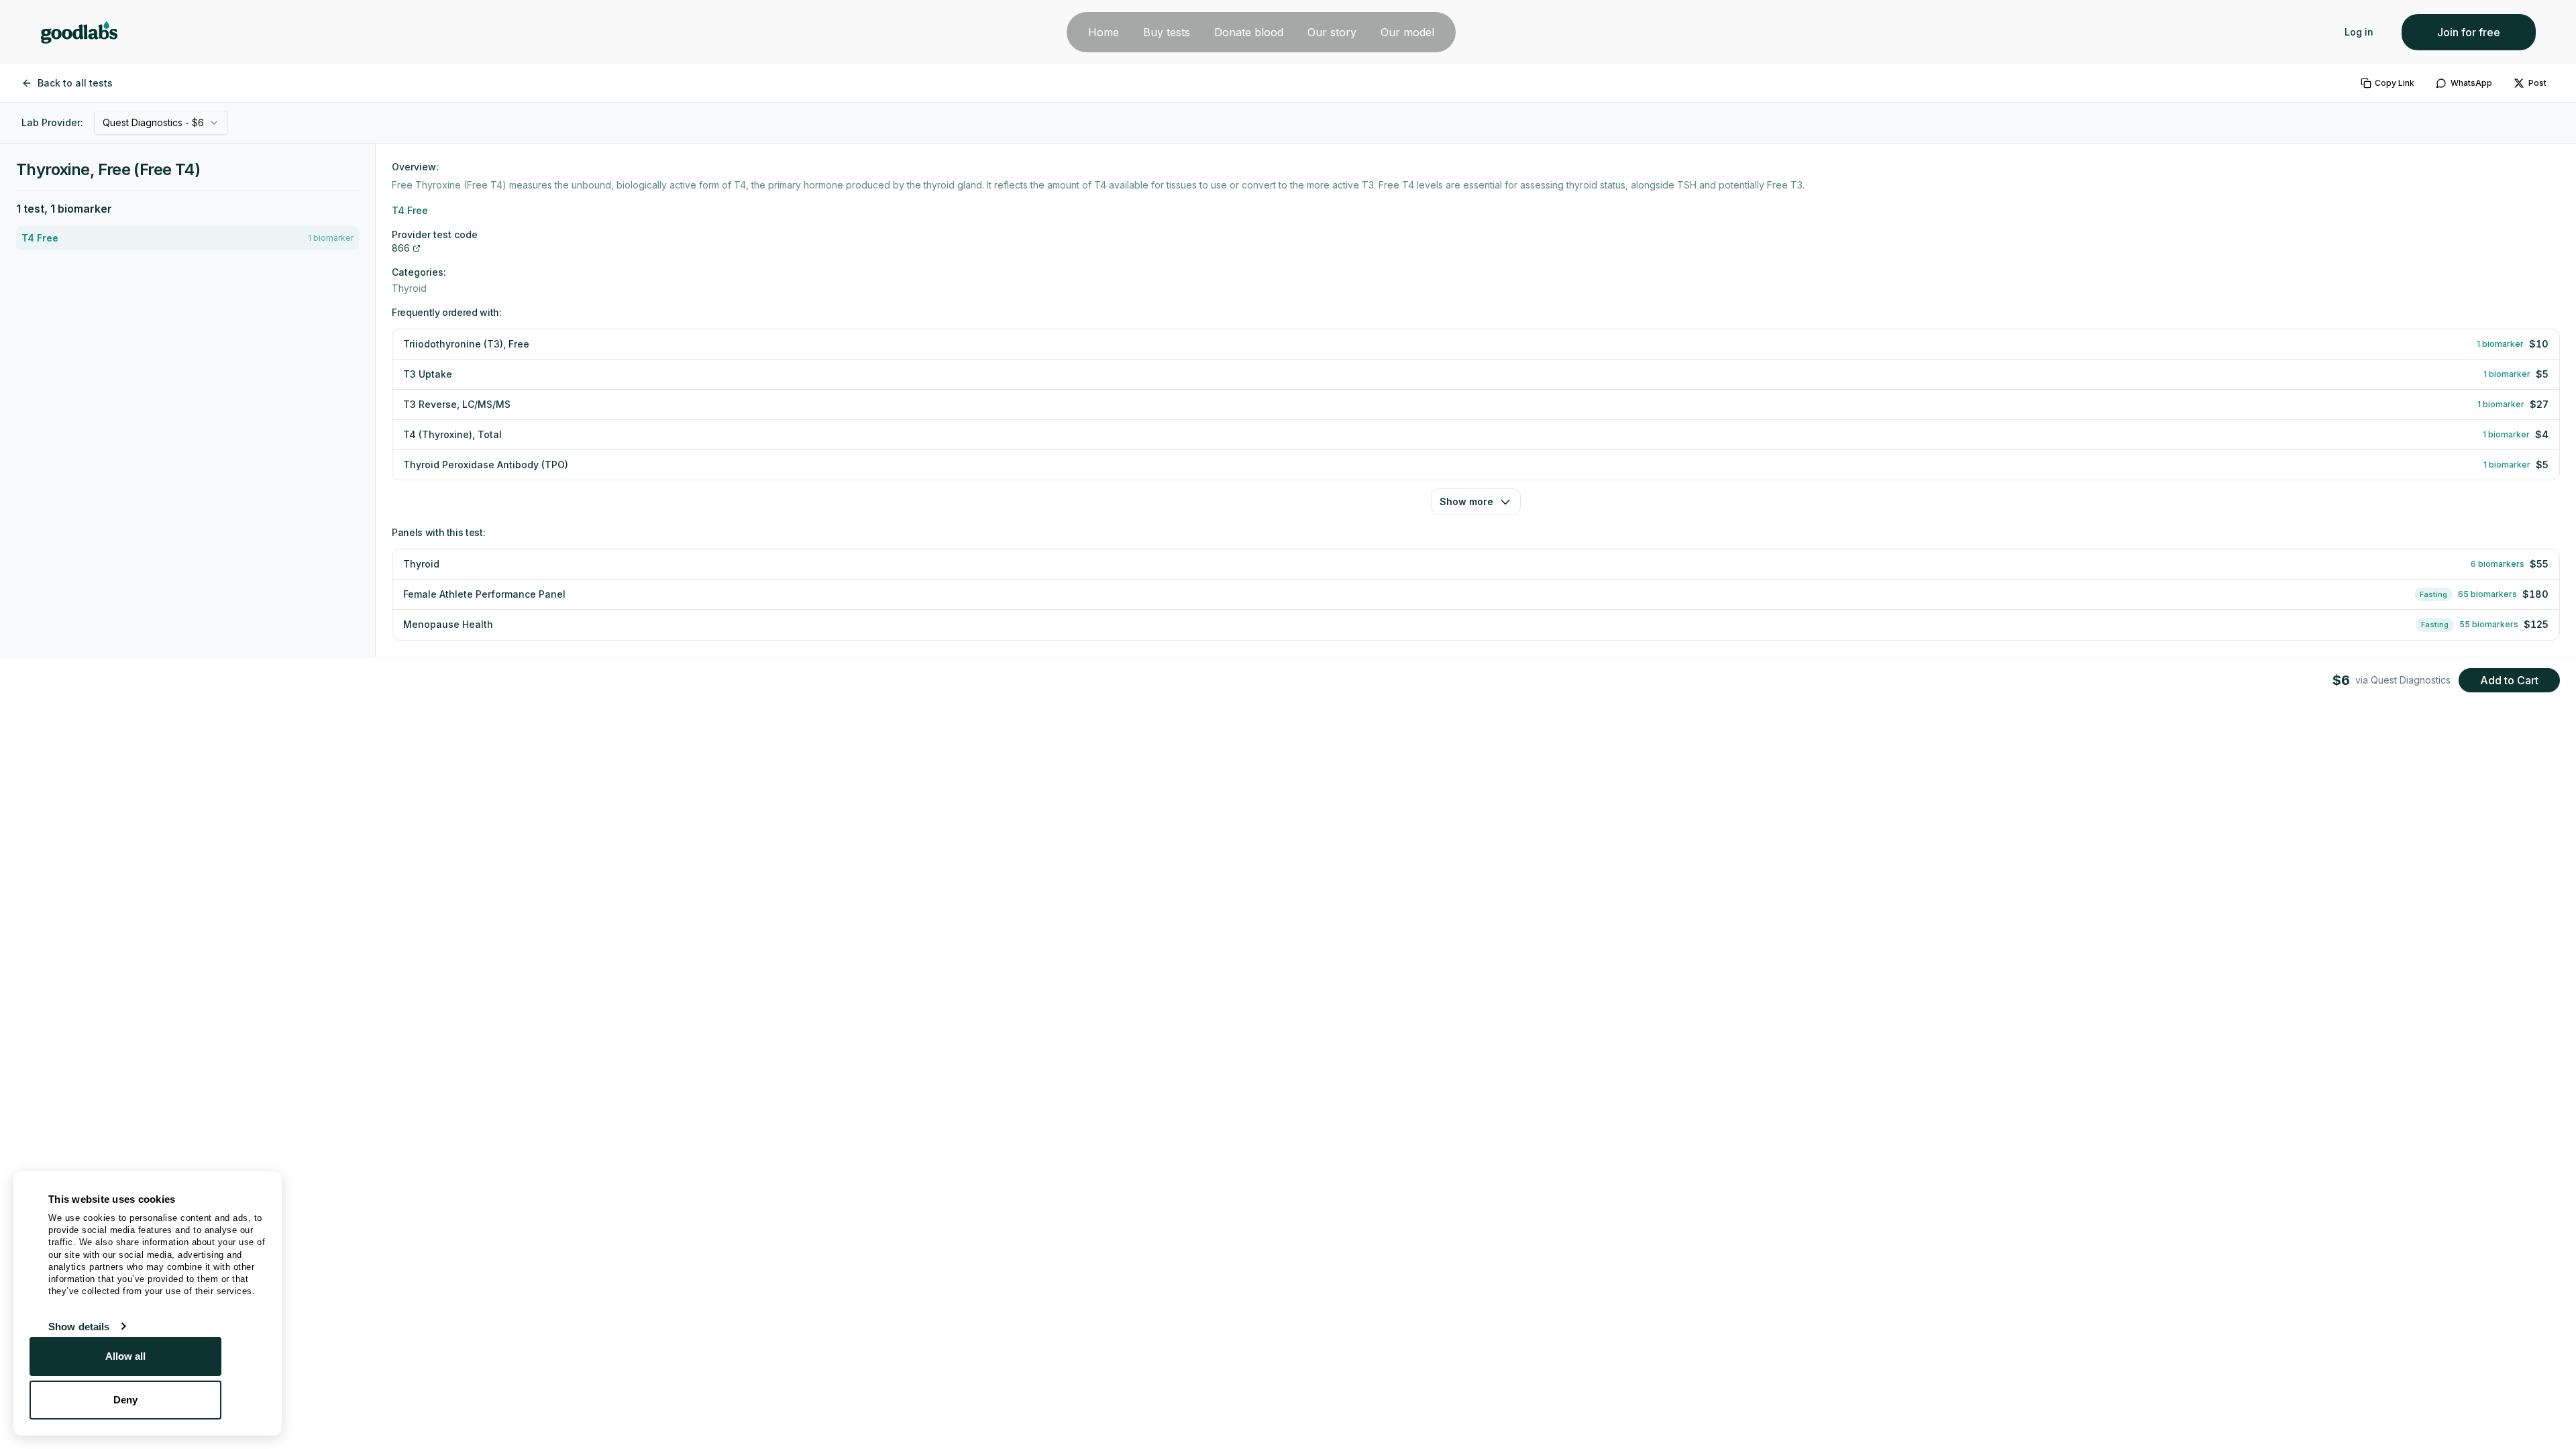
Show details (79, 1327)
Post (2537, 83)
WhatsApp (2471, 83)
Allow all (126, 1356)
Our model (1407, 32)
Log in (2359, 32)
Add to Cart (2509, 680)
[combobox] (161, 123)
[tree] (187, 238)
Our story (1332, 32)
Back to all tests (75, 83)
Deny (125, 1400)
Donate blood (1249, 32)
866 (401, 248)
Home (1104, 32)
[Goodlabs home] (79, 32)
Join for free (2469, 32)
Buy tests (1167, 32)
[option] (187, 238)
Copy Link (2395, 83)
